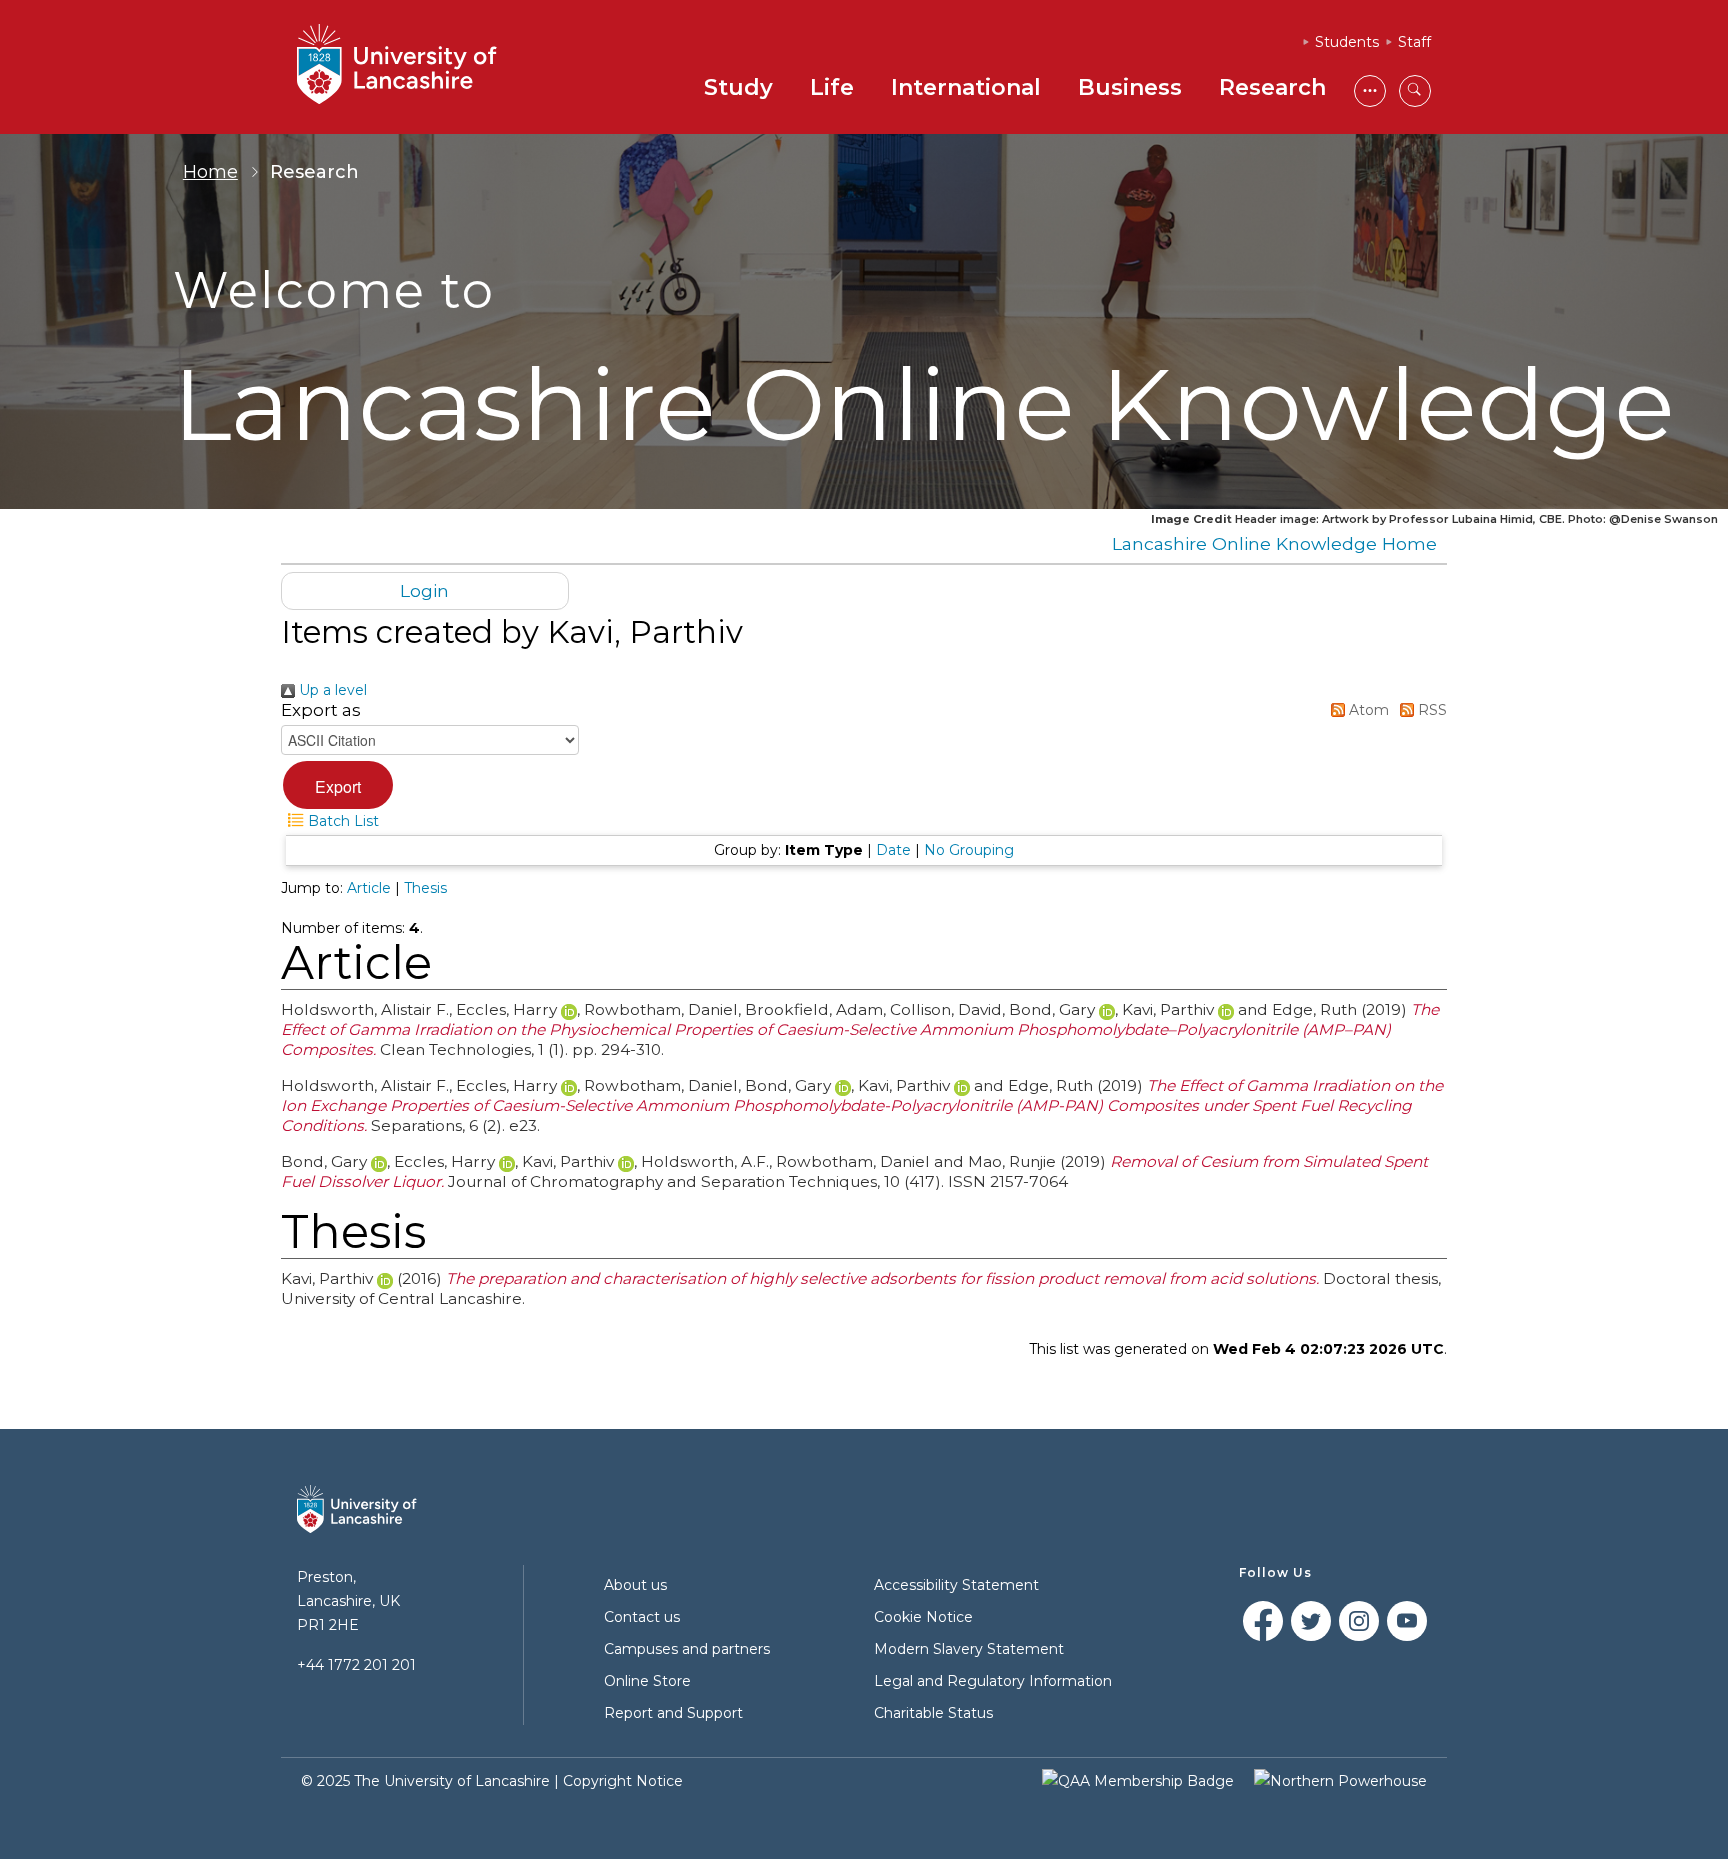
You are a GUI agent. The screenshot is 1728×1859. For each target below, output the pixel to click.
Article (369, 888)
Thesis (425, 888)
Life (832, 87)
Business (1130, 87)
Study (738, 87)
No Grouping (969, 850)
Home (210, 172)
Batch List (341, 821)
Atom (1367, 710)
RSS (1430, 710)
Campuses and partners (687, 1649)
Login (424, 590)
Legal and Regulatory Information (993, 1681)
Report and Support (673, 1713)
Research (1272, 87)
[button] (338, 785)
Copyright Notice (623, 1781)
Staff (1414, 42)
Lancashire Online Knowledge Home (1274, 543)
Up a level (331, 690)
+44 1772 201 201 (356, 1665)
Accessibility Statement (956, 1585)
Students (1347, 42)
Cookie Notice (923, 1617)
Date (893, 850)
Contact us (642, 1617)
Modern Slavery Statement (969, 1649)
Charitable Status (933, 1713)
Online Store (647, 1681)
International (966, 87)
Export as (321, 710)
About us (635, 1585)
